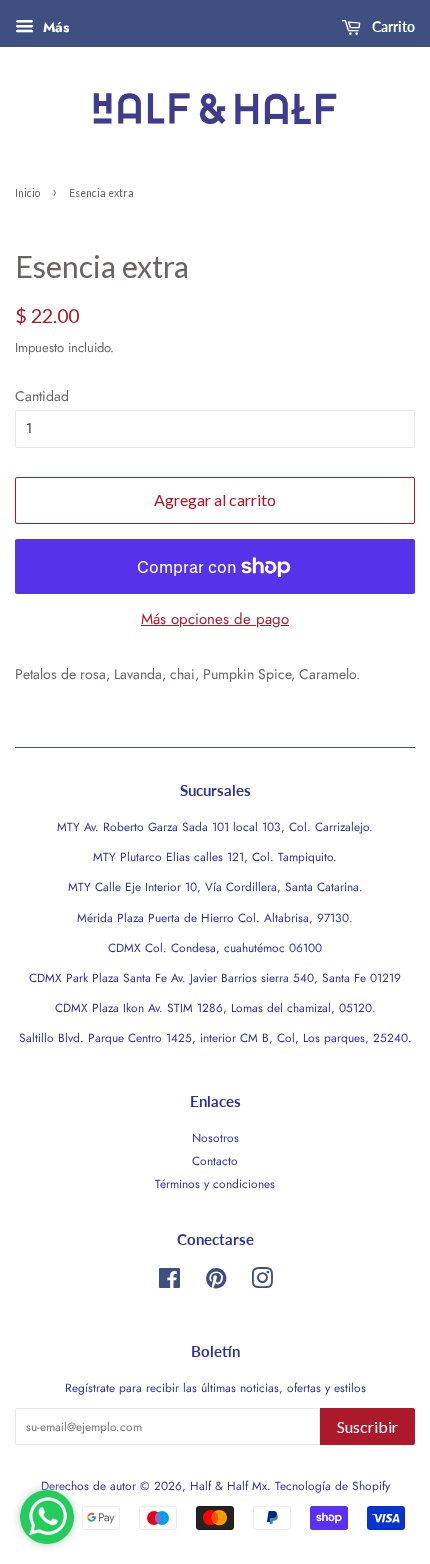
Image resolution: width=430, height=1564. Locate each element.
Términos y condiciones (215, 1183)
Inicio (27, 193)
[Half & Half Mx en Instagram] (262, 1282)
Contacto (215, 1160)
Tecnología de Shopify (332, 1485)
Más (54, 27)
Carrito (392, 26)
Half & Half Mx (228, 1485)
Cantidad (42, 396)
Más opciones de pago (215, 619)
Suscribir (367, 1426)
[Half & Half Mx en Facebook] (169, 1282)
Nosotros (215, 1137)
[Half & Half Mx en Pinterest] (216, 1282)
